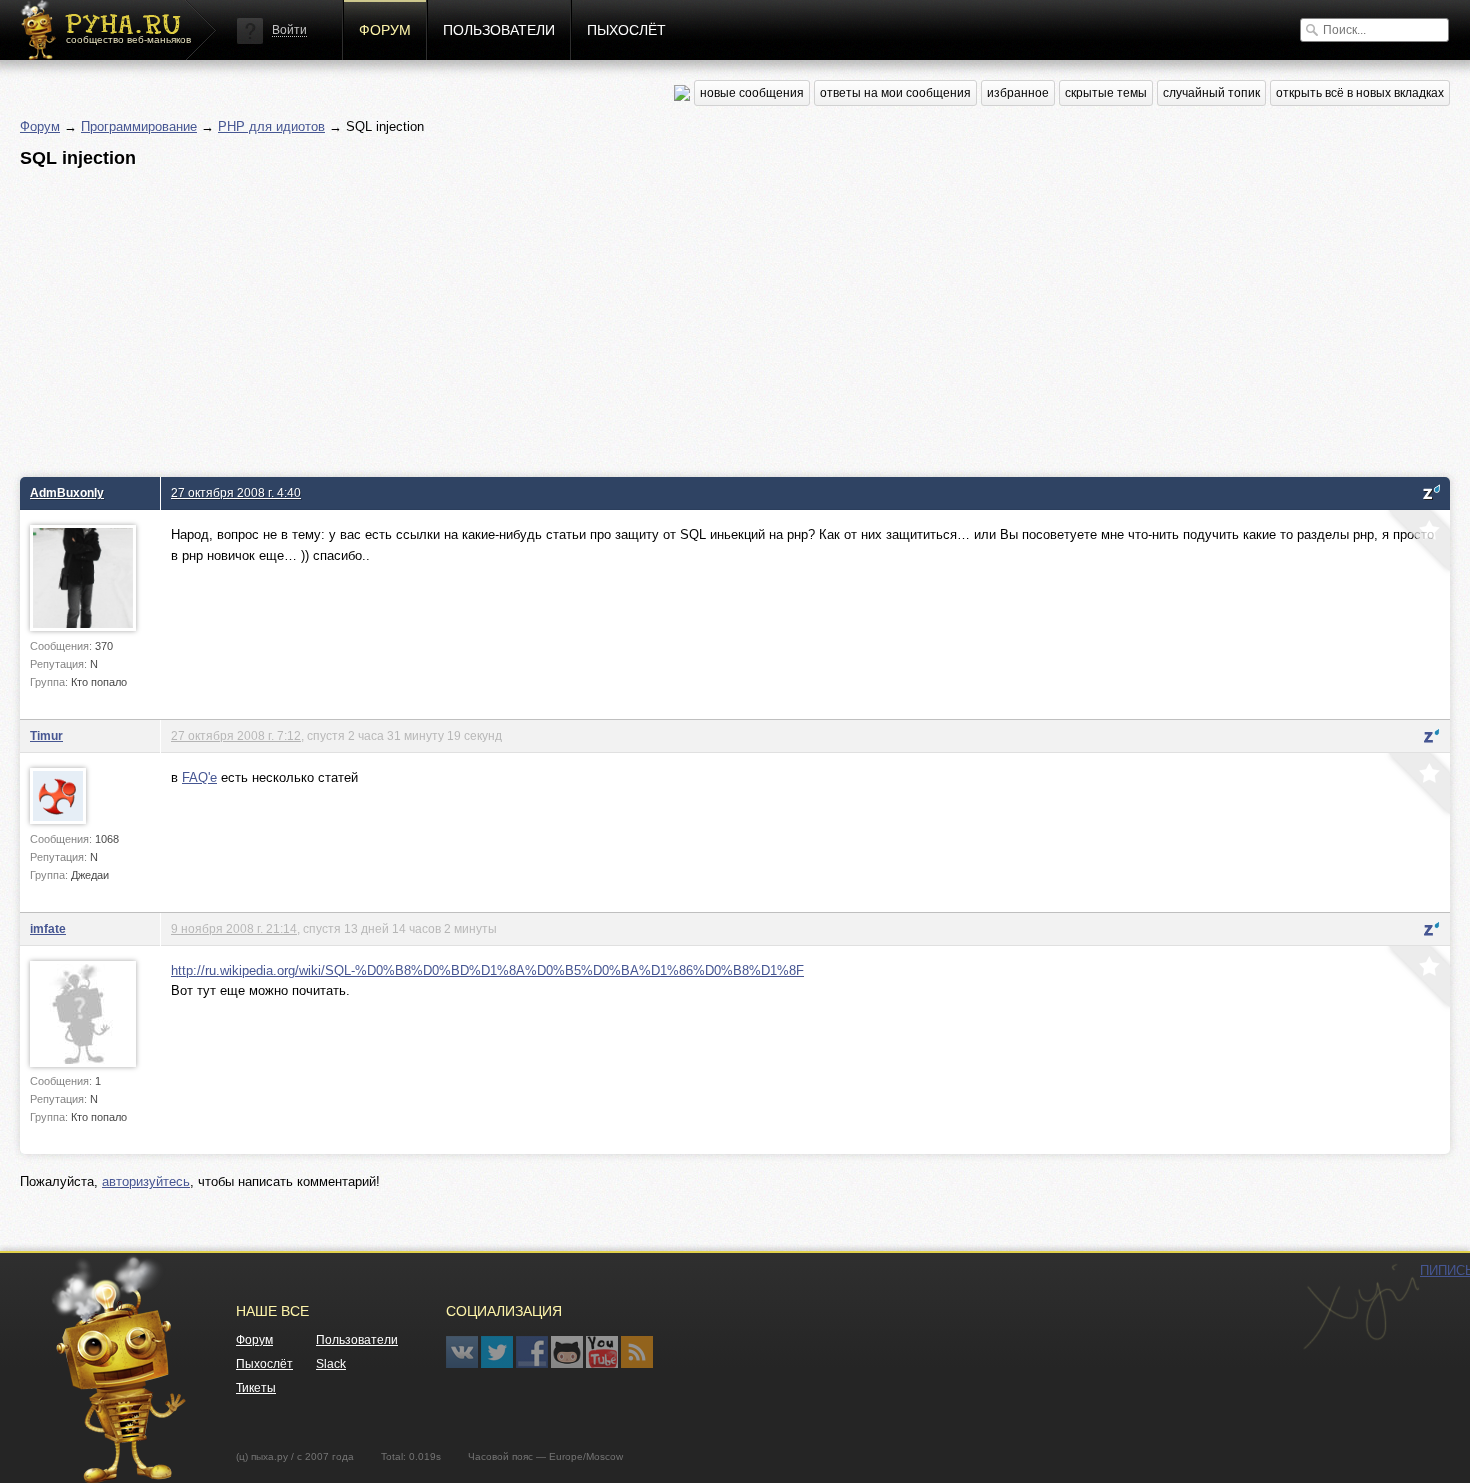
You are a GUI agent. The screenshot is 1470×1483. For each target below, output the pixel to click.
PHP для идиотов (271, 126)
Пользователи (499, 30)
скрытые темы (1106, 93)
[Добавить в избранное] (1417, 543)
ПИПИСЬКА (1361, 1307)
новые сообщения (752, 93)
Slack (331, 1364)
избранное (1018, 93)
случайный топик (1211, 93)
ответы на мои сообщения (895, 93)
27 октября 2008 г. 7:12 (236, 735)
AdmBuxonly (67, 492)
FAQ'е (199, 777)
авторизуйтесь (146, 1181)
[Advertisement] (620, 317)
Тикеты (256, 1388)
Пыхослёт (626, 30)
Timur (46, 735)
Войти (289, 30)
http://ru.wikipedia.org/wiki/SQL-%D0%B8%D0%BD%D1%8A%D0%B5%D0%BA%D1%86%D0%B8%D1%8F (487, 970)
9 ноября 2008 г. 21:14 (234, 928)
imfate (48, 928)
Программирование (139, 126)
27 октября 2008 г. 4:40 (236, 492)
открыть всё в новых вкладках (1360, 93)
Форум (385, 30)
